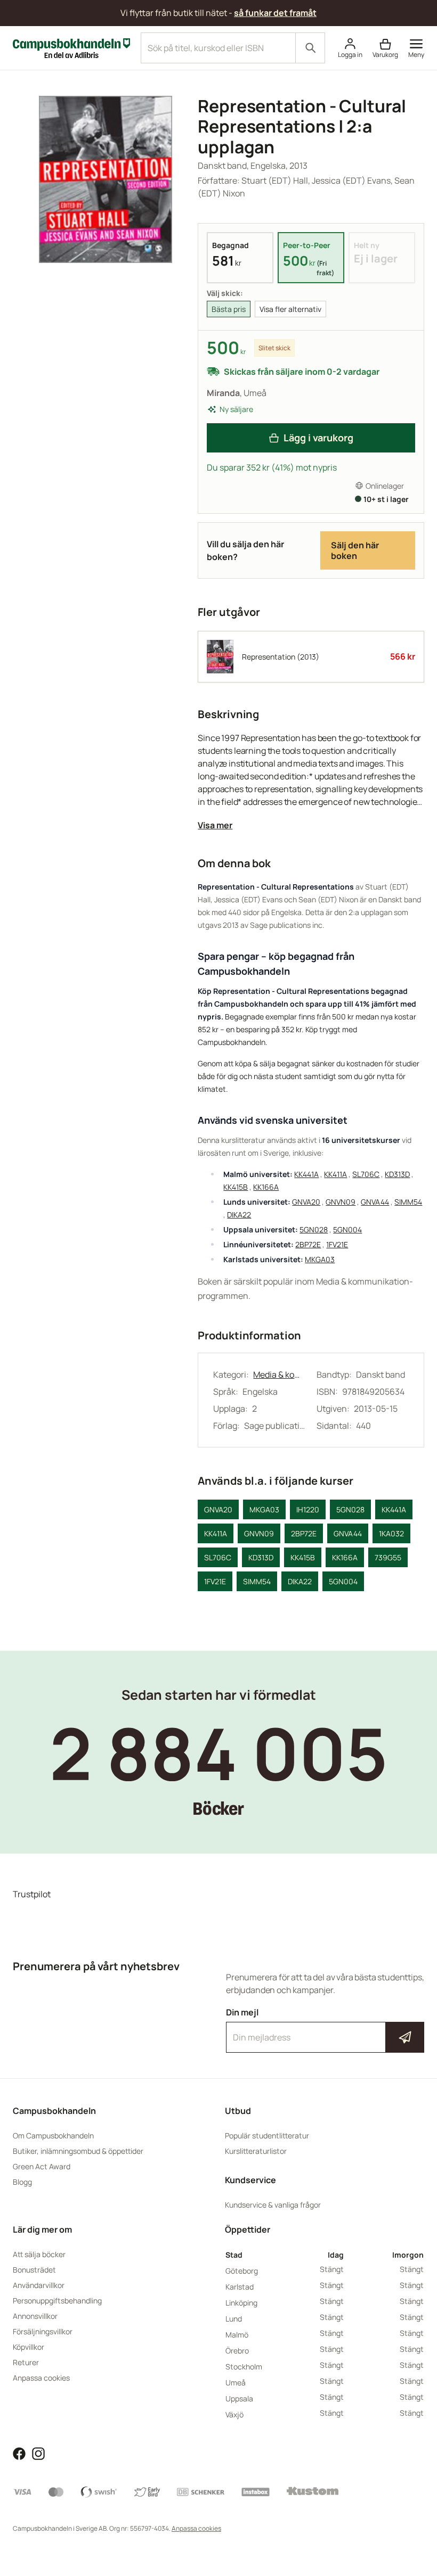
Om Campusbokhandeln (53, 2135)
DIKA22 (239, 1215)
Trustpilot (32, 1894)
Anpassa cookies (41, 2378)
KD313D (397, 1174)
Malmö (237, 2335)
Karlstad (240, 2287)
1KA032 (391, 1533)
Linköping (241, 2303)
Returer (26, 2362)
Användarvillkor (39, 2285)
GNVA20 (306, 1202)
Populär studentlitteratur (267, 2135)
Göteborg (242, 2271)
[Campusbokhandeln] (71, 47)
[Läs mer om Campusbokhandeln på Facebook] (19, 2452)
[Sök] (310, 48)
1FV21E (337, 1244)
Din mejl (325, 2028)
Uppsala (239, 2398)
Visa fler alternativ (290, 309)
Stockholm (244, 2367)
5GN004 (347, 1229)
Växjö (234, 2414)
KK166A (266, 1187)
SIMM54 (408, 1202)
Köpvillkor (29, 2347)
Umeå (236, 2382)
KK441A (306, 1174)
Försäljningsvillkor (43, 2331)
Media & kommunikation (279, 1375)
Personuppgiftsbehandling (57, 2301)
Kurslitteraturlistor (256, 2151)
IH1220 (308, 1509)
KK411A (335, 1174)
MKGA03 (320, 1259)
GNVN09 (341, 1202)
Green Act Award (42, 2166)
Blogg (22, 2182)
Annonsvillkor (35, 2316)
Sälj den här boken (355, 550)
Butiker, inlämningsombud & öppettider (78, 2151)
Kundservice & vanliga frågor (273, 2205)
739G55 (388, 1557)
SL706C (366, 1174)
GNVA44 (375, 1202)
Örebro (237, 2351)
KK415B (236, 1187)
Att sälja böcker (39, 2254)
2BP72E (308, 1244)
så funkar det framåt (275, 13)
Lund (234, 2319)
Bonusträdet (34, 2270)
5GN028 (314, 1229)
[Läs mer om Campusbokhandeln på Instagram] (38, 2452)
